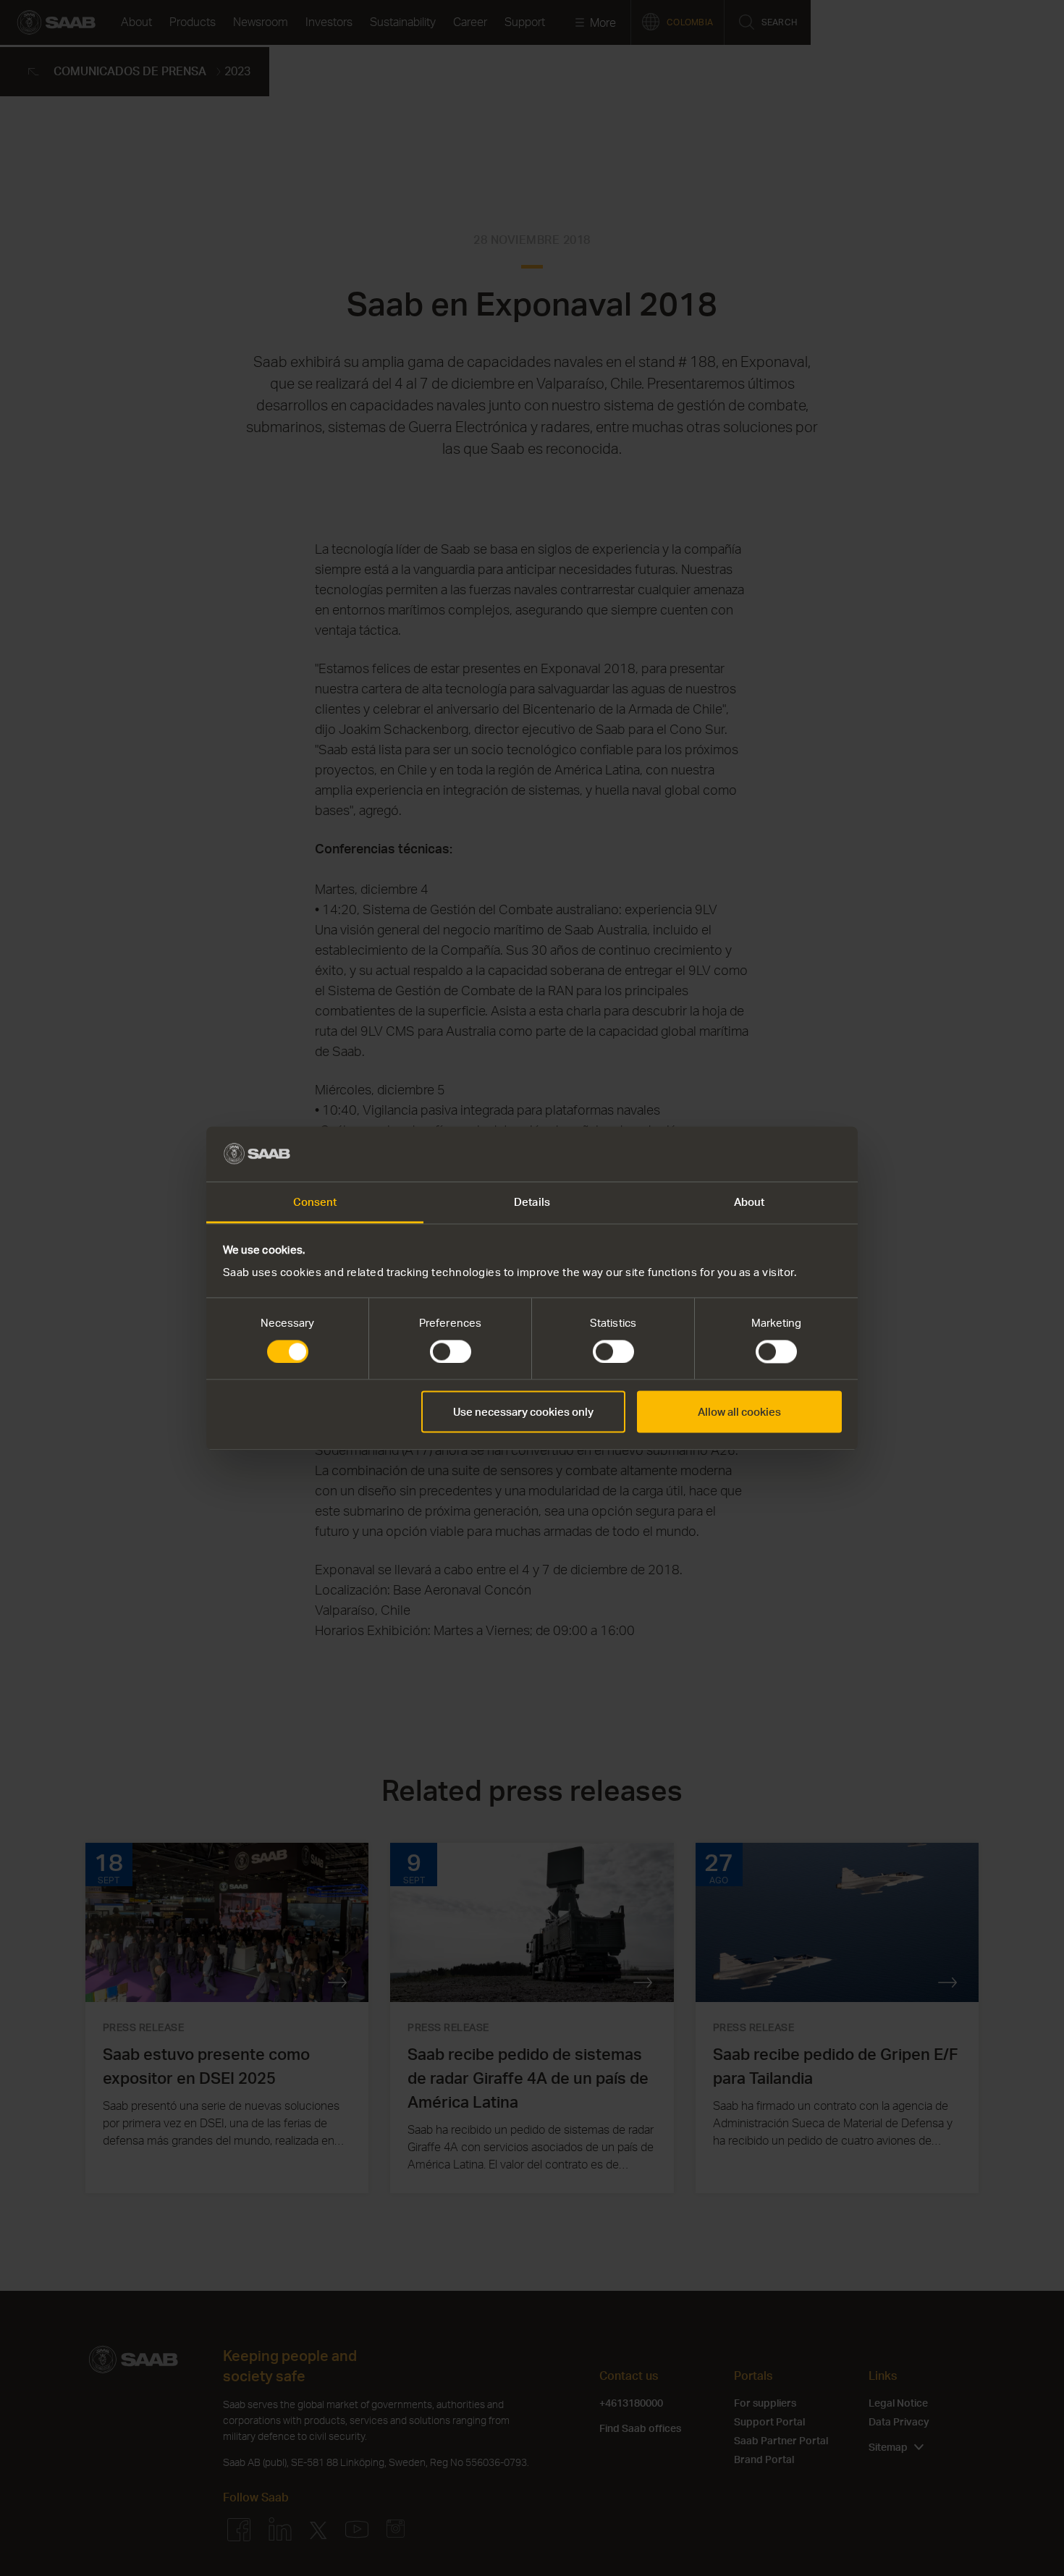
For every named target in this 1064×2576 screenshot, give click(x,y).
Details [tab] (532, 1202)
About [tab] (750, 1202)
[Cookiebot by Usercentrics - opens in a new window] (778, 1154)
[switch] (451, 1351)
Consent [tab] (315, 1202)
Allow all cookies (739, 1412)
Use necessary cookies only (523, 1412)
